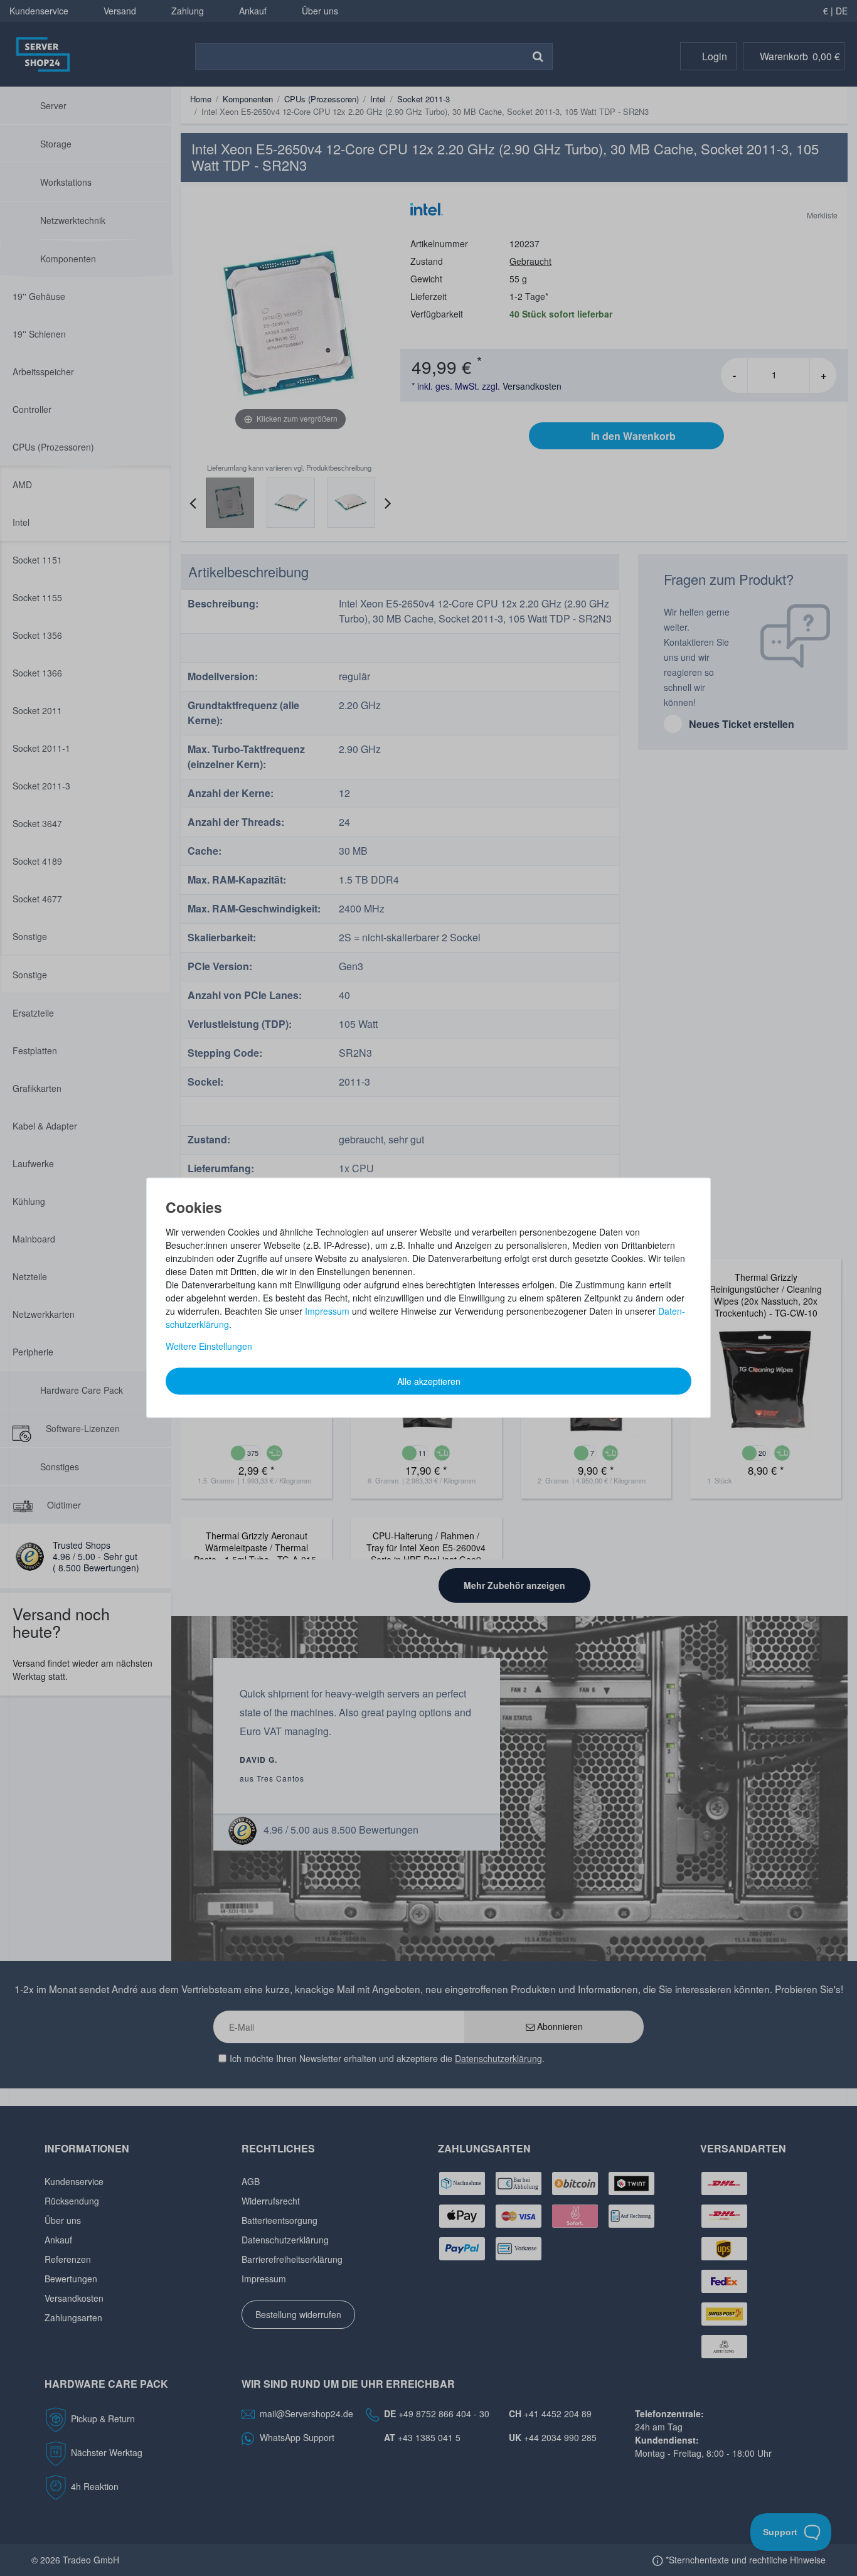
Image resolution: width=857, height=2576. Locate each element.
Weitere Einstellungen (209, 1345)
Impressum (327, 1310)
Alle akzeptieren (429, 1381)
